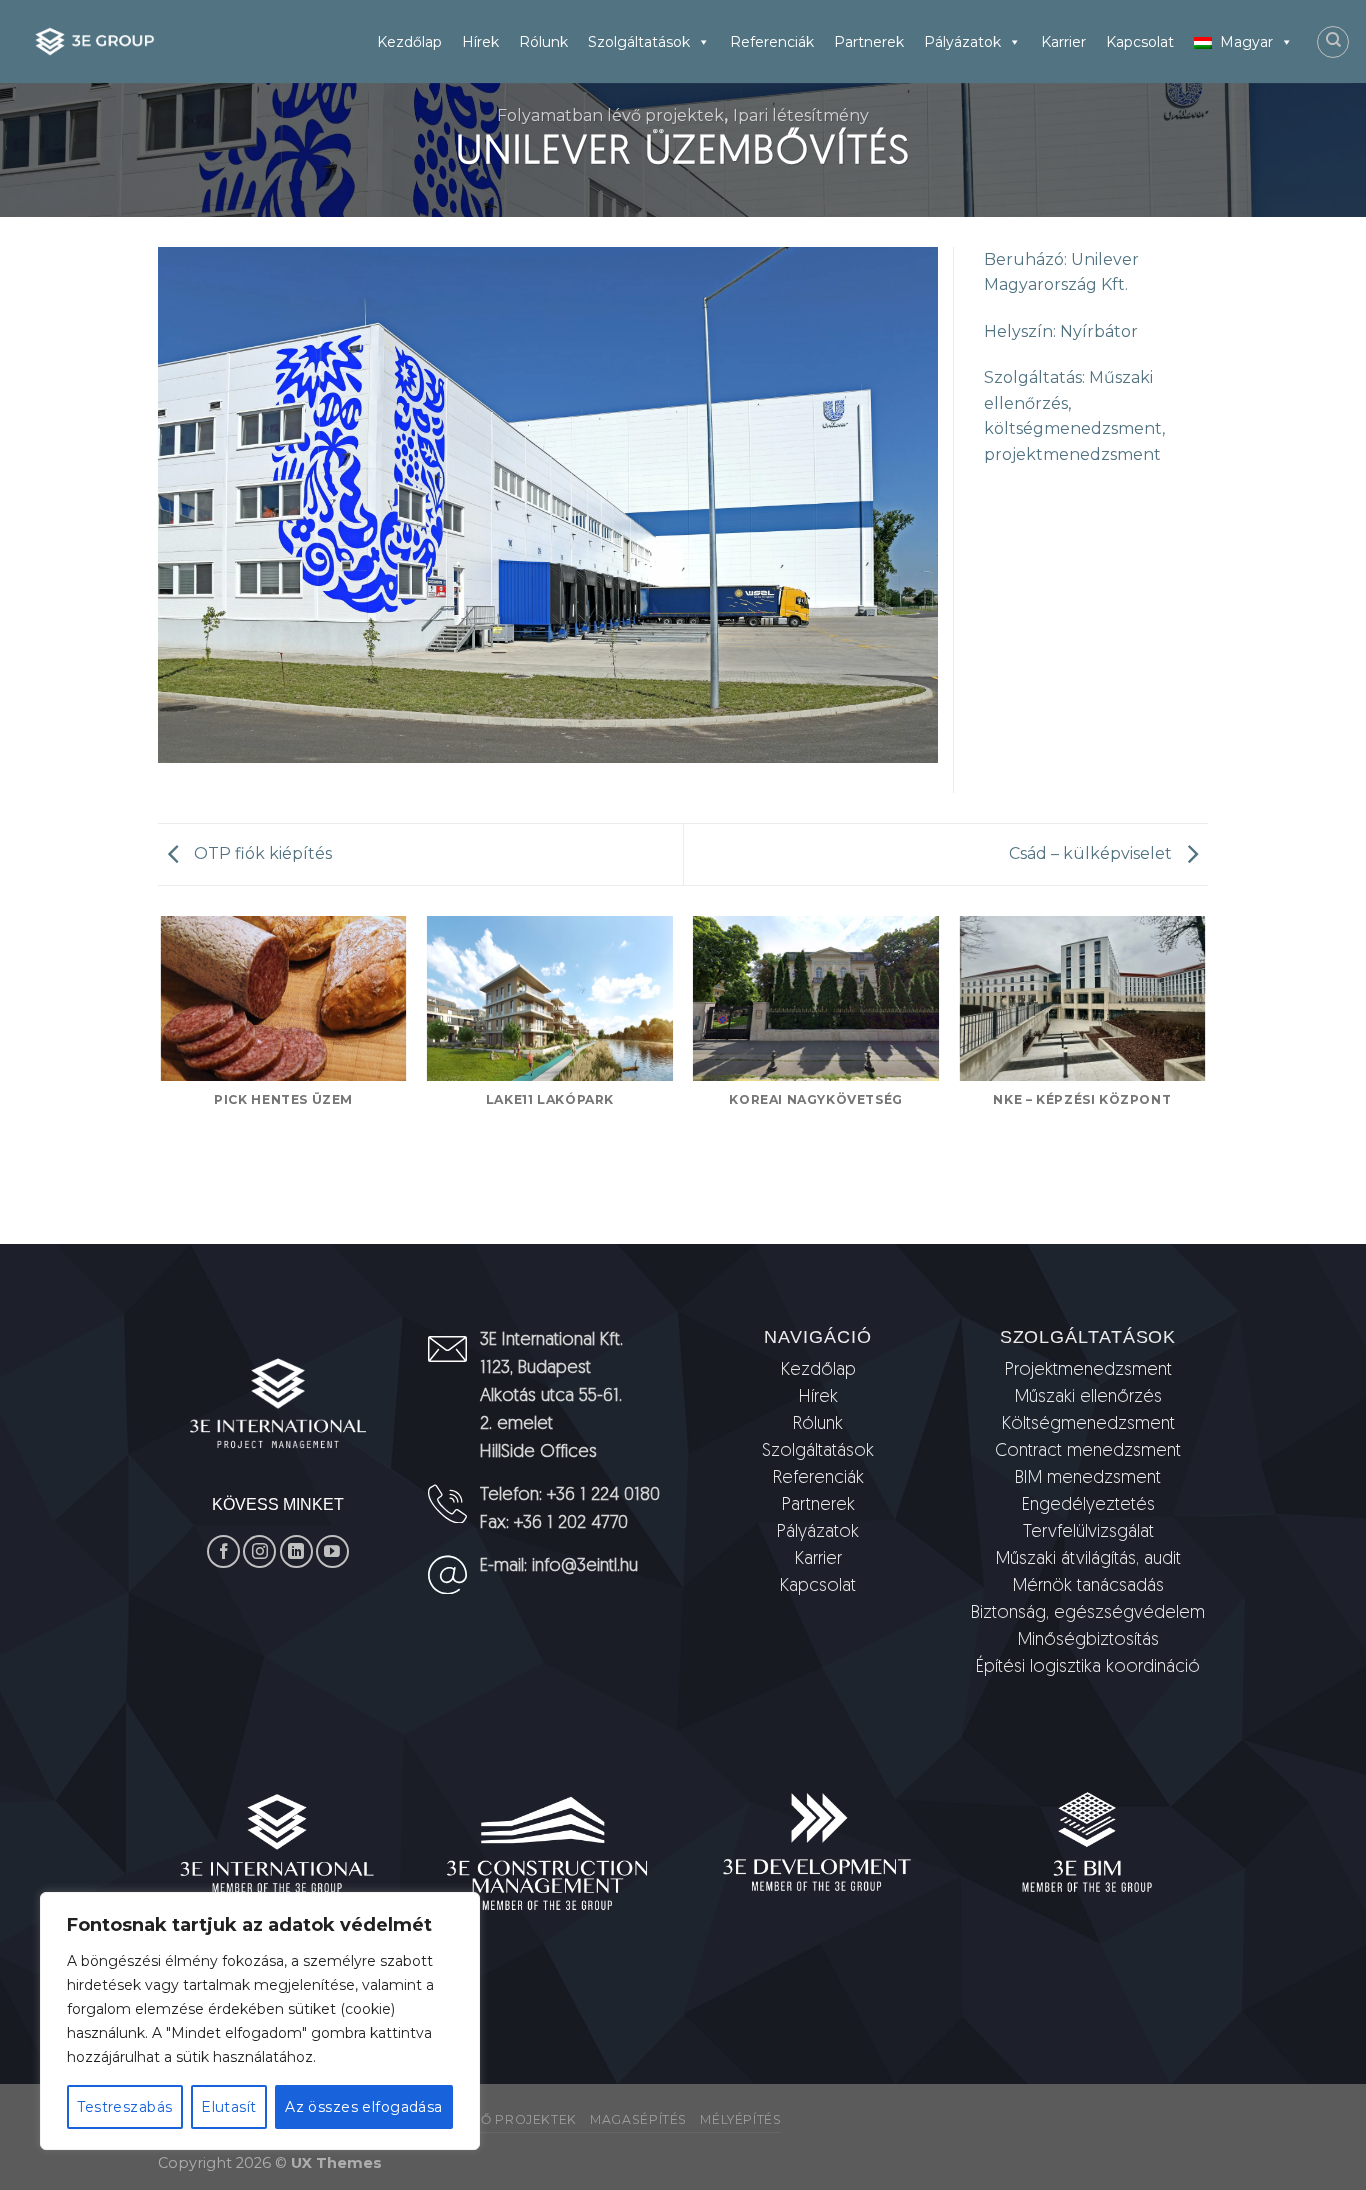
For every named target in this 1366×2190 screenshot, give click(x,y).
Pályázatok (962, 42)
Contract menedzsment (1088, 1452)
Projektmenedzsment (1088, 1371)
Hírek (480, 42)
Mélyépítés (740, 2119)
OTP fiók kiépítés (261, 853)
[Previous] (162, 1078)
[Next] (1205, 1078)
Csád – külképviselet (1092, 853)
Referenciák (772, 42)
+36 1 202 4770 (571, 1524)
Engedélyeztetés (1088, 1506)
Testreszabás (124, 2107)
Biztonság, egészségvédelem (1088, 1614)
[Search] (1333, 42)
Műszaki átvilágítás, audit (1088, 1560)
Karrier (1063, 42)
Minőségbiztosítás (1088, 1641)
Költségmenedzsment (1088, 1425)
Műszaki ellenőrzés (1088, 1398)
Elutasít (228, 2107)
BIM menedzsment (1088, 1479)
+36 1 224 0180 (603, 1496)
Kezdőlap (409, 42)
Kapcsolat (1140, 42)
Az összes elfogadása (363, 2107)
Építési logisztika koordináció (1088, 1668)
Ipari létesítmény (801, 115)
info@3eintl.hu (585, 1567)
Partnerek (869, 42)
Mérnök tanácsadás (1088, 1587)
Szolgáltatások (639, 42)
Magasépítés (638, 2119)
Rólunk (543, 42)
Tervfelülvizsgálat (1088, 1533)
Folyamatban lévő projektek (610, 115)
